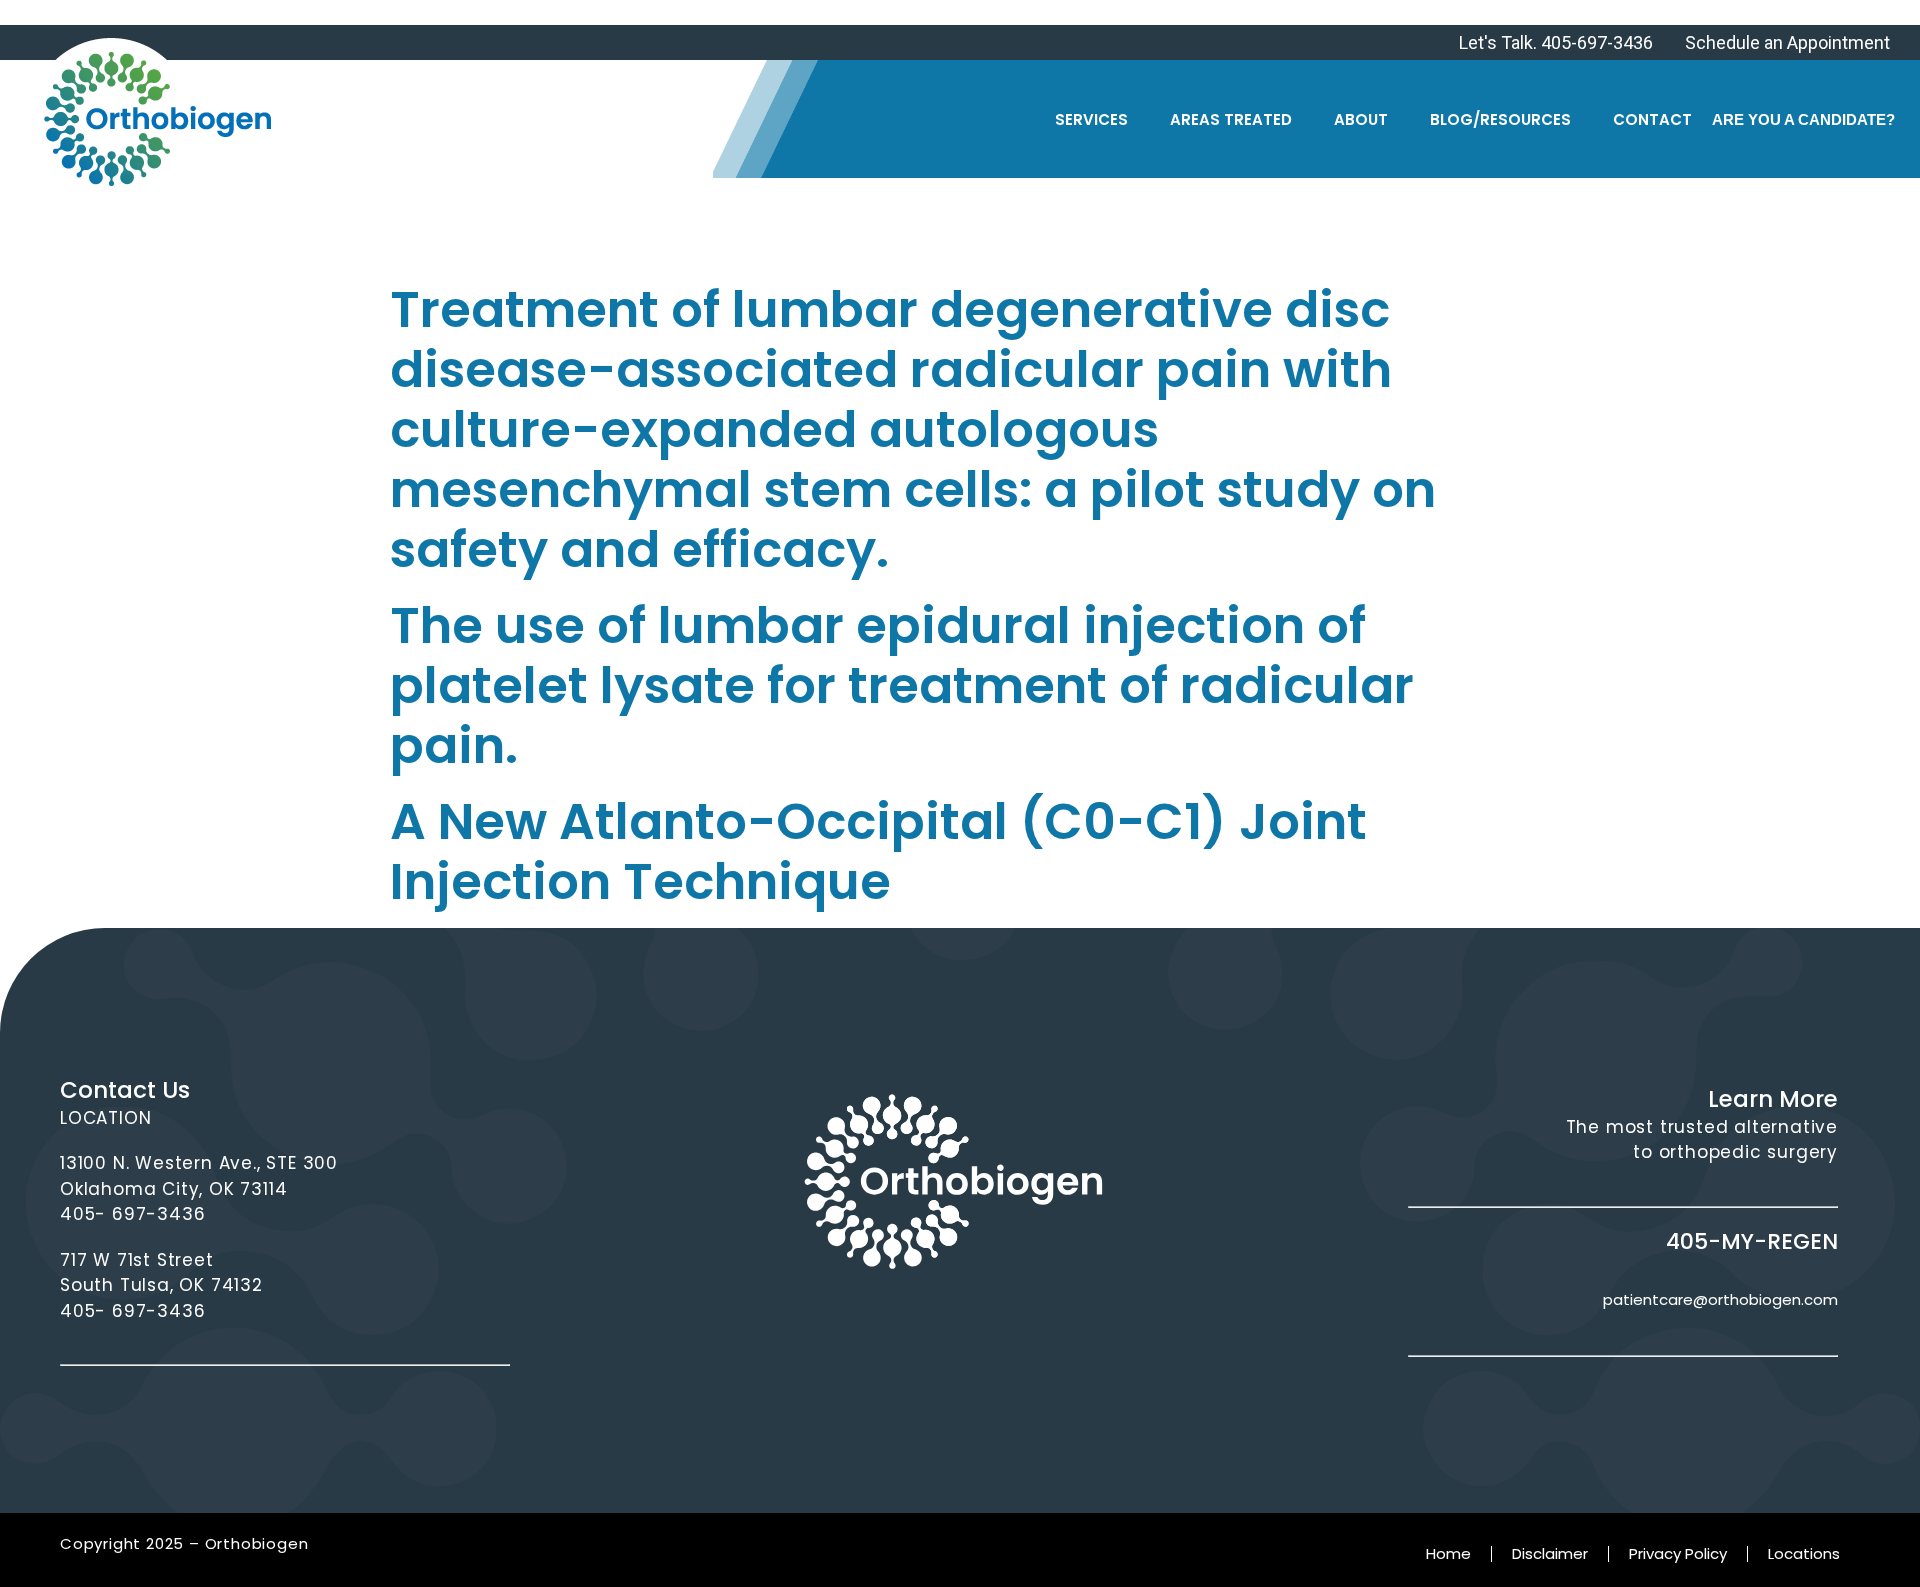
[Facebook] (862, 1327)
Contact (1652, 119)
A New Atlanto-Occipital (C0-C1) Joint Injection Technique (878, 851)
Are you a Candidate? (1803, 119)
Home (1448, 1553)
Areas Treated (1231, 119)
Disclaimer (1550, 1553)
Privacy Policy (1678, 1553)
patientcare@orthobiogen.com (1720, 1299)
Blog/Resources (1500, 119)
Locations (1804, 1553)
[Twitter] (923, 1327)
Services (1091, 119)
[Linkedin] (984, 1327)
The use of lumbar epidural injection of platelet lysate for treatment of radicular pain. (902, 685)
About (1361, 119)
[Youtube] (1045, 1327)
